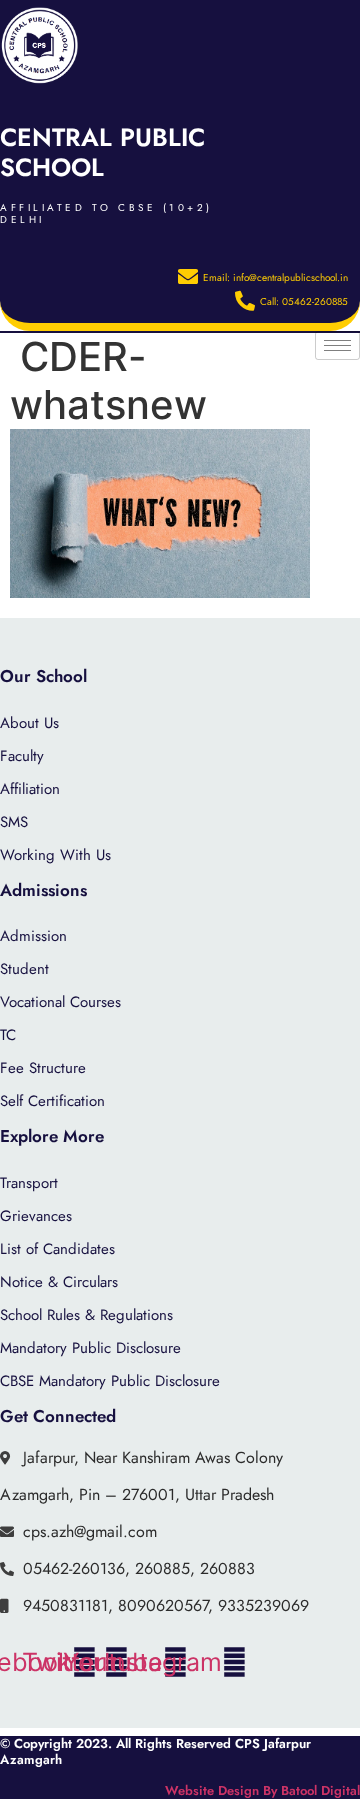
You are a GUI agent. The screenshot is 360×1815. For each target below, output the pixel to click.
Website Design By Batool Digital (262, 1790)
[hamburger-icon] (337, 345)
